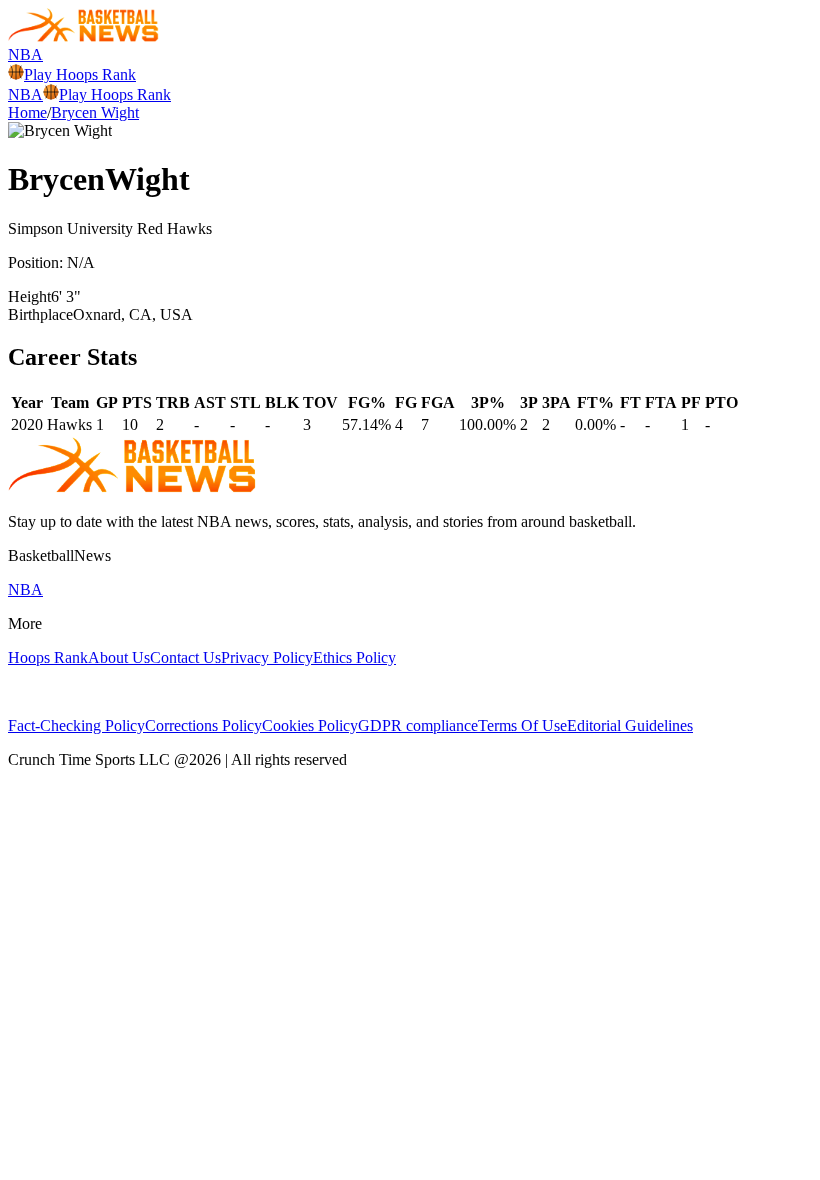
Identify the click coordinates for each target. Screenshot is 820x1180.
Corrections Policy (203, 725)
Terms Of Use (522, 725)
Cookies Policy (310, 725)
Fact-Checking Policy (76, 725)
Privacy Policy (267, 657)
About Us (119, 657)
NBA (25, 54)
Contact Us (185, 657)
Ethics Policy (354, 657)
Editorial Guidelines (630, 725)
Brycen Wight (95, 112)
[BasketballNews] (83, 36)
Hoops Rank (48, 657)
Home (27, 112)
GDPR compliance (418, 725)
